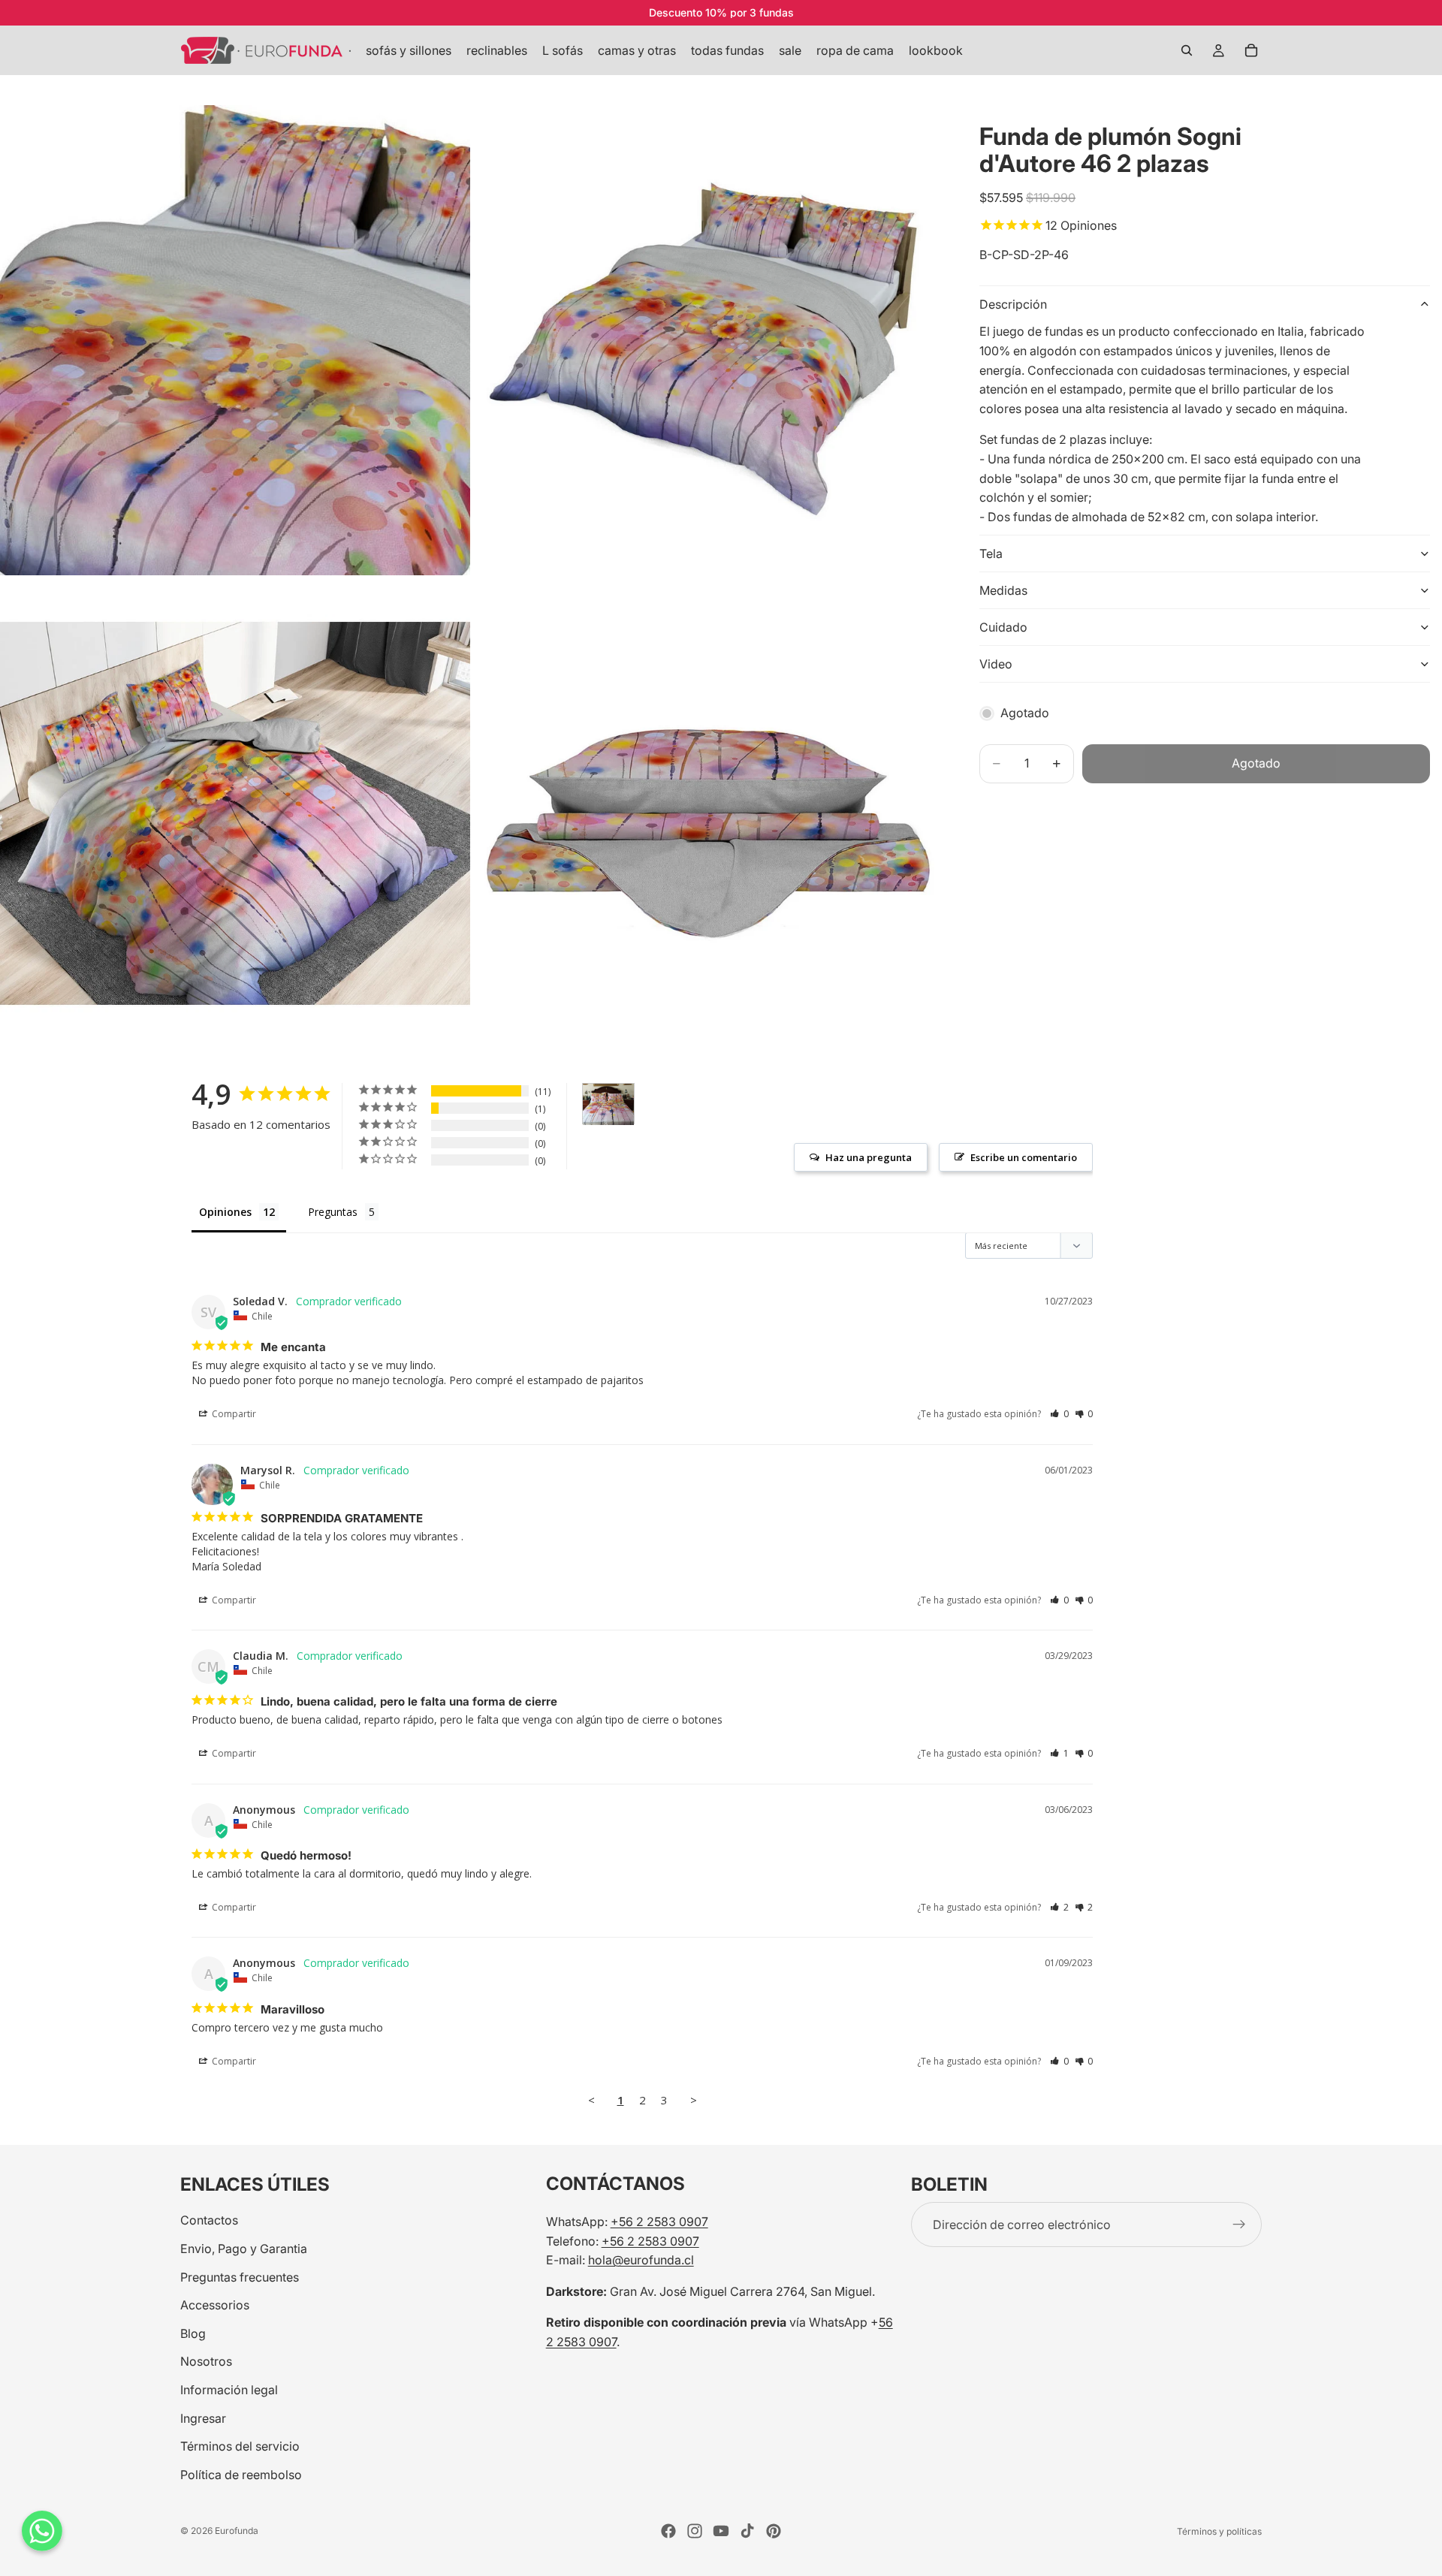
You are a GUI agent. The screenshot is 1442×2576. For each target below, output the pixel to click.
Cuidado (1003, 627)
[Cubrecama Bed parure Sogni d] (608, 1104)
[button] (1059, 1414)
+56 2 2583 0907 (659, 2222)
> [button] (694, 2100)
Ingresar (203, 2418)
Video (996, 664)
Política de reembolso (241, 2474)
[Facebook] (668, 2531)
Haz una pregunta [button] (869, 1157)
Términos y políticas (1219, 2531)
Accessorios (215, 2305)
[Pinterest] (774, 2531)
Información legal (229, 2390)
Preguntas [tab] (333, 1212)
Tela (991, 554)
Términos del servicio (240, 2446)
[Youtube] (721, 2531)
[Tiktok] (747, 2531)
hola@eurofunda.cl (641, 2260)
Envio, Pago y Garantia (244, 2249)
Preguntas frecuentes (240, 2276)
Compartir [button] (233, 1414)
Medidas (1003, 590)
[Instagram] (695, 2531)
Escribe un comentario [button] (1024, 1157)
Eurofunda (237, 2531)
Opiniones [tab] (225, 1212)
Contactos (209, 2220)
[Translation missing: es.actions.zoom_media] (235, 340)
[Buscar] (1187, 50)
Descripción (1013, 304)
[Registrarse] (1239, 2225)
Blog (193, 2333)
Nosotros (206, 2361)
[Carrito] (1251, 50)
